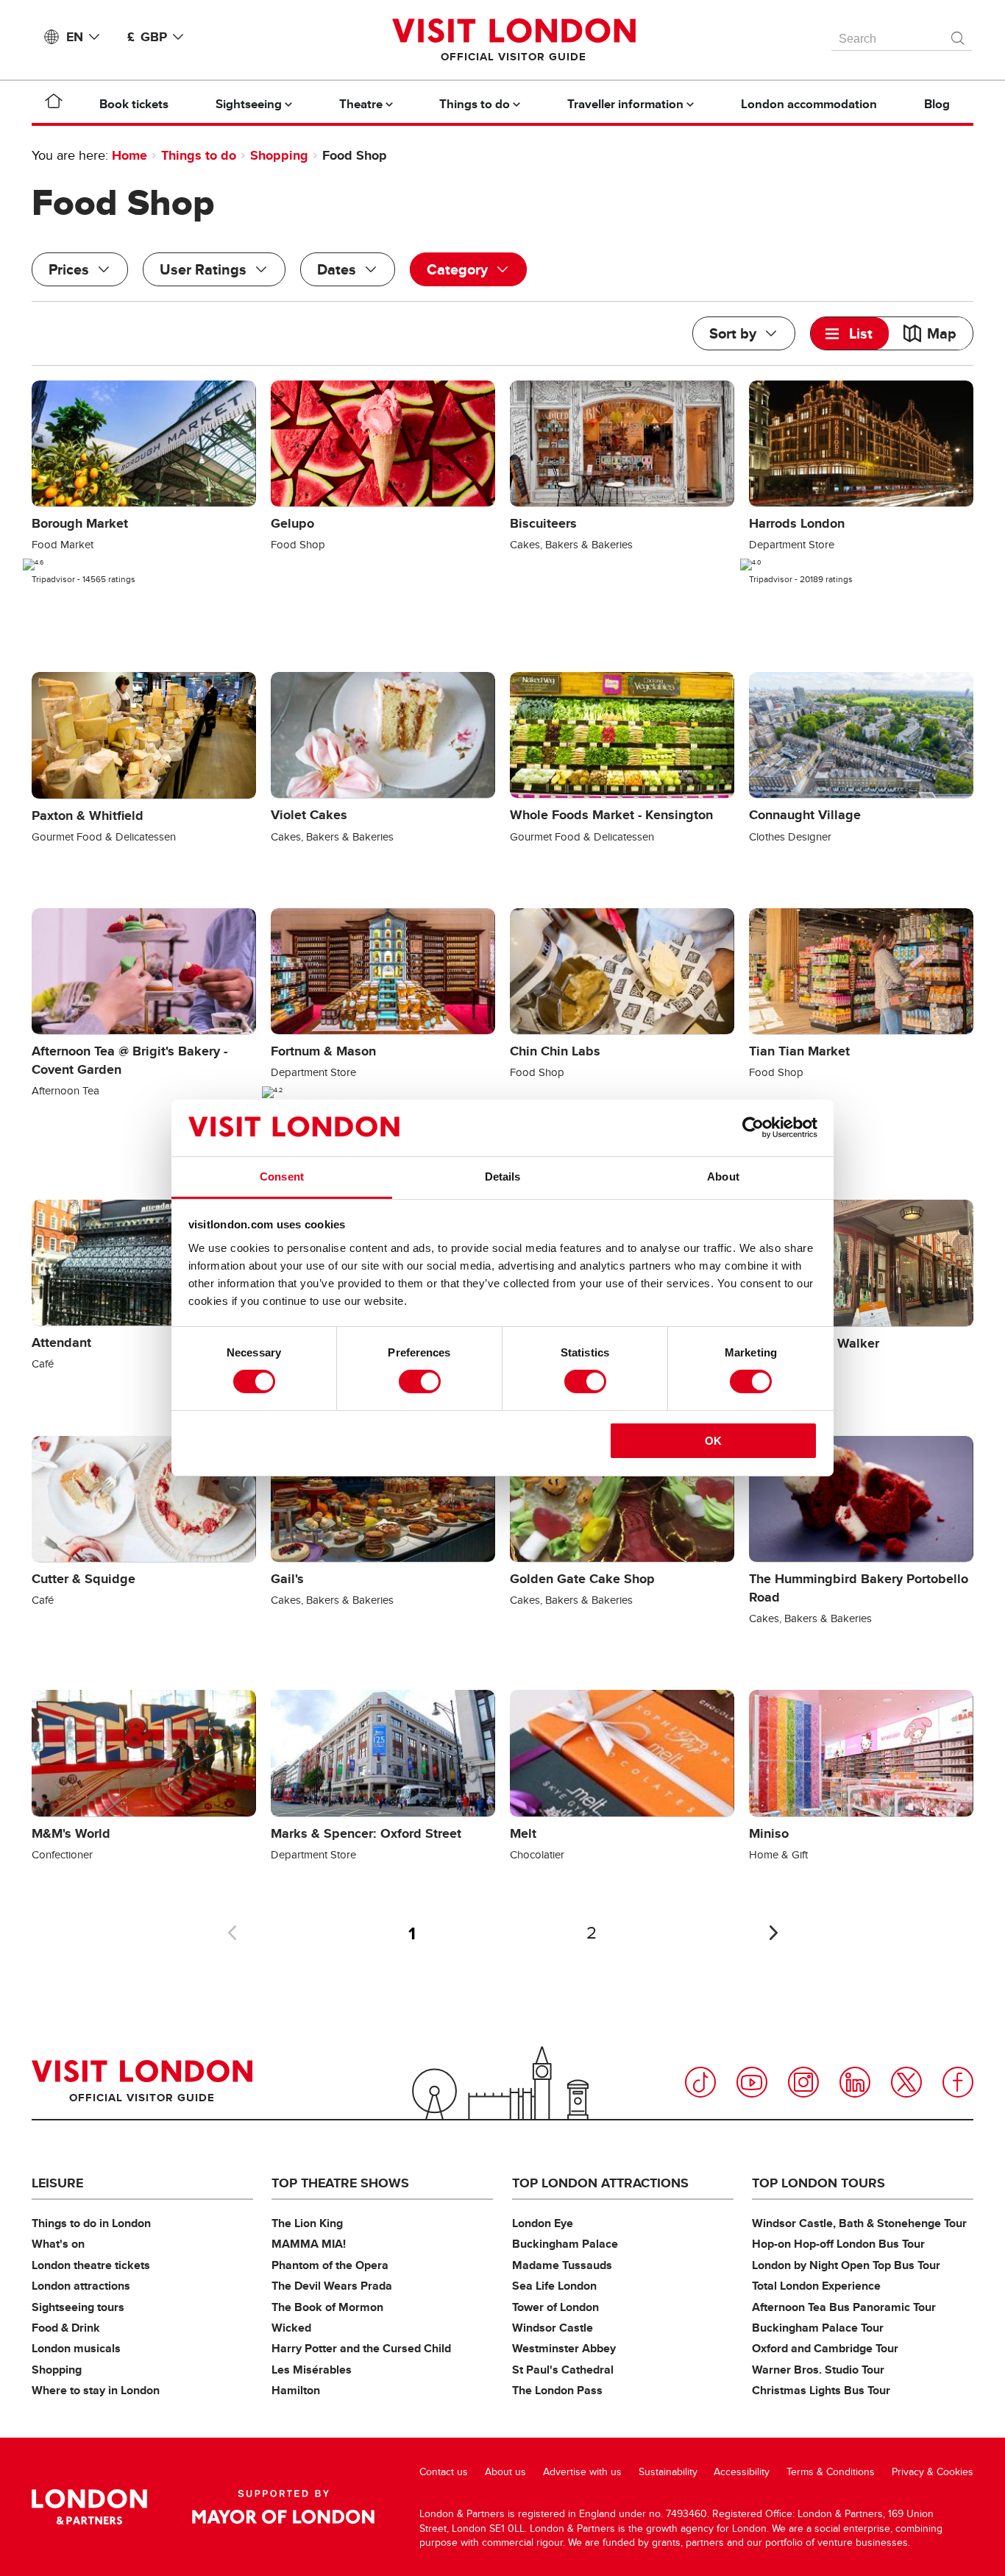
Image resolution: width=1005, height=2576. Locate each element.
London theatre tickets (91, 2265)
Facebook (958, 2082)
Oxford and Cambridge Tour (825, 2348)
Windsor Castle (553, 2328)
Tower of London (555, 2307)
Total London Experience (816, 2286)
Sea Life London (554, 2286)
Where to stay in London (96, 2390)
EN (75, 37)
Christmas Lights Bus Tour (821, 2390)
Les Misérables (312, 2370)
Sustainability (668, 2472)
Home (129, 155)
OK (713, 1441)
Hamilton (296, 2390)
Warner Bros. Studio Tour (818, 2370)
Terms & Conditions (831, 2472)
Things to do (199, 155)
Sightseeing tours (78, 2307)
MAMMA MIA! (309, 2244)
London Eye (543, 2223)
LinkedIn (855, 2082)
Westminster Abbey (564, 2348)
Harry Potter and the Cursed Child (361, 2348)
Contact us (444, 2472)
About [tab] (723, 1176)
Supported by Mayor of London (283, 2507)
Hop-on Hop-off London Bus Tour (838, 2244)
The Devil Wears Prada (332, 2286)
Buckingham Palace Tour (818, 2328)
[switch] (420, 1381)
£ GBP (147, 37)
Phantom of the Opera (330, 2265)
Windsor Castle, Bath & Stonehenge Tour (859, 2223)
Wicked (291, 2328)
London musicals (76, 2348)
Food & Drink (66, 2328)
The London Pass (557, 2390)
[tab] (850, 333)
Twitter (906, 2082)
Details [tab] (503, 1176)
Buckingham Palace (565, 2244)
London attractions (81, 2286)
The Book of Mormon (327, 2307)
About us (505, 2472)
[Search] (959, 35)
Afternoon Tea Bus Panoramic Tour (844, 2307)
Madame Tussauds (562, 2265)
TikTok (700, 2082)
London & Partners (89, 2507)
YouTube (752, 2082)
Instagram (803, 2082)
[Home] (54, 104)
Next (773, 1933)
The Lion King (307, 2223)
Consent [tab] (282, 1176)
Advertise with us (582, 2472)
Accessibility (742, 2472)
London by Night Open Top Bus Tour (846, 2265)
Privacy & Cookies (933, 2472)
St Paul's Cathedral (563, 2370)
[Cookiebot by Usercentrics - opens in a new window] (753, 1128)
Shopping (279, 155)
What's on (58, 2244)
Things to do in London (91, 2223)
